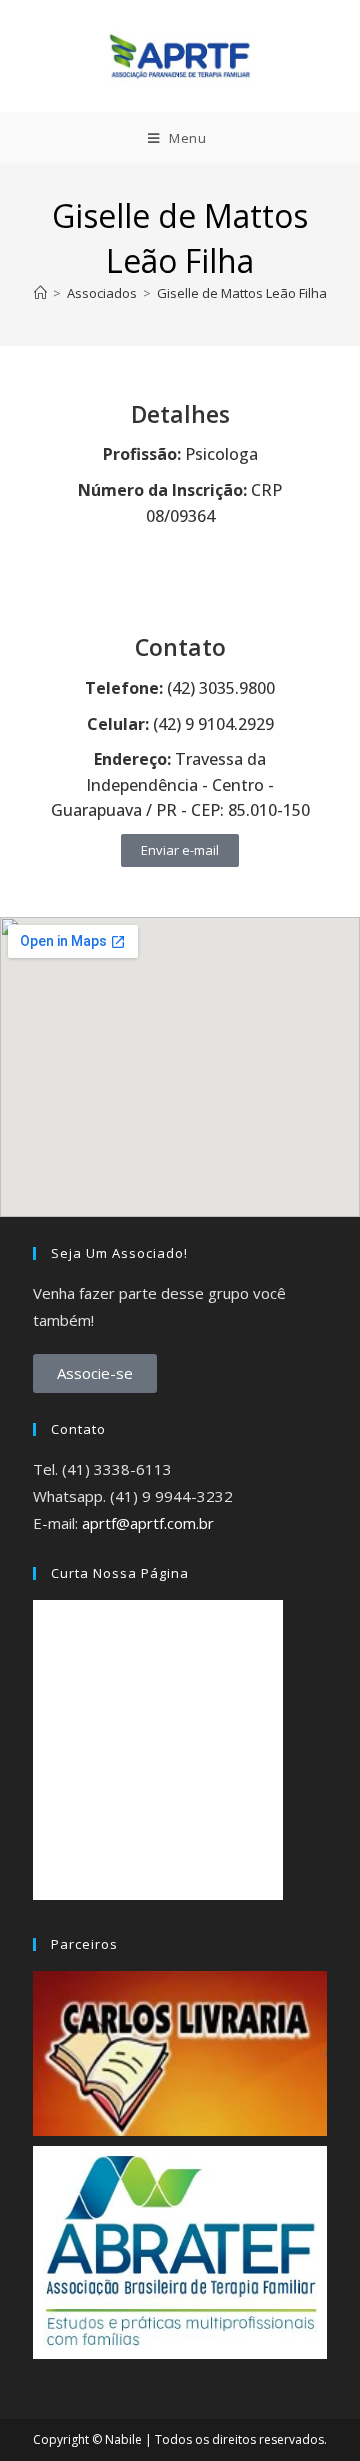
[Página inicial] (40, 293)
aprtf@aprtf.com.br (148, 1523)
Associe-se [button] (95, 1373)
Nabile (123, 2439)
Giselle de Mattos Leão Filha (242, 293)
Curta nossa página (120, 1573)
